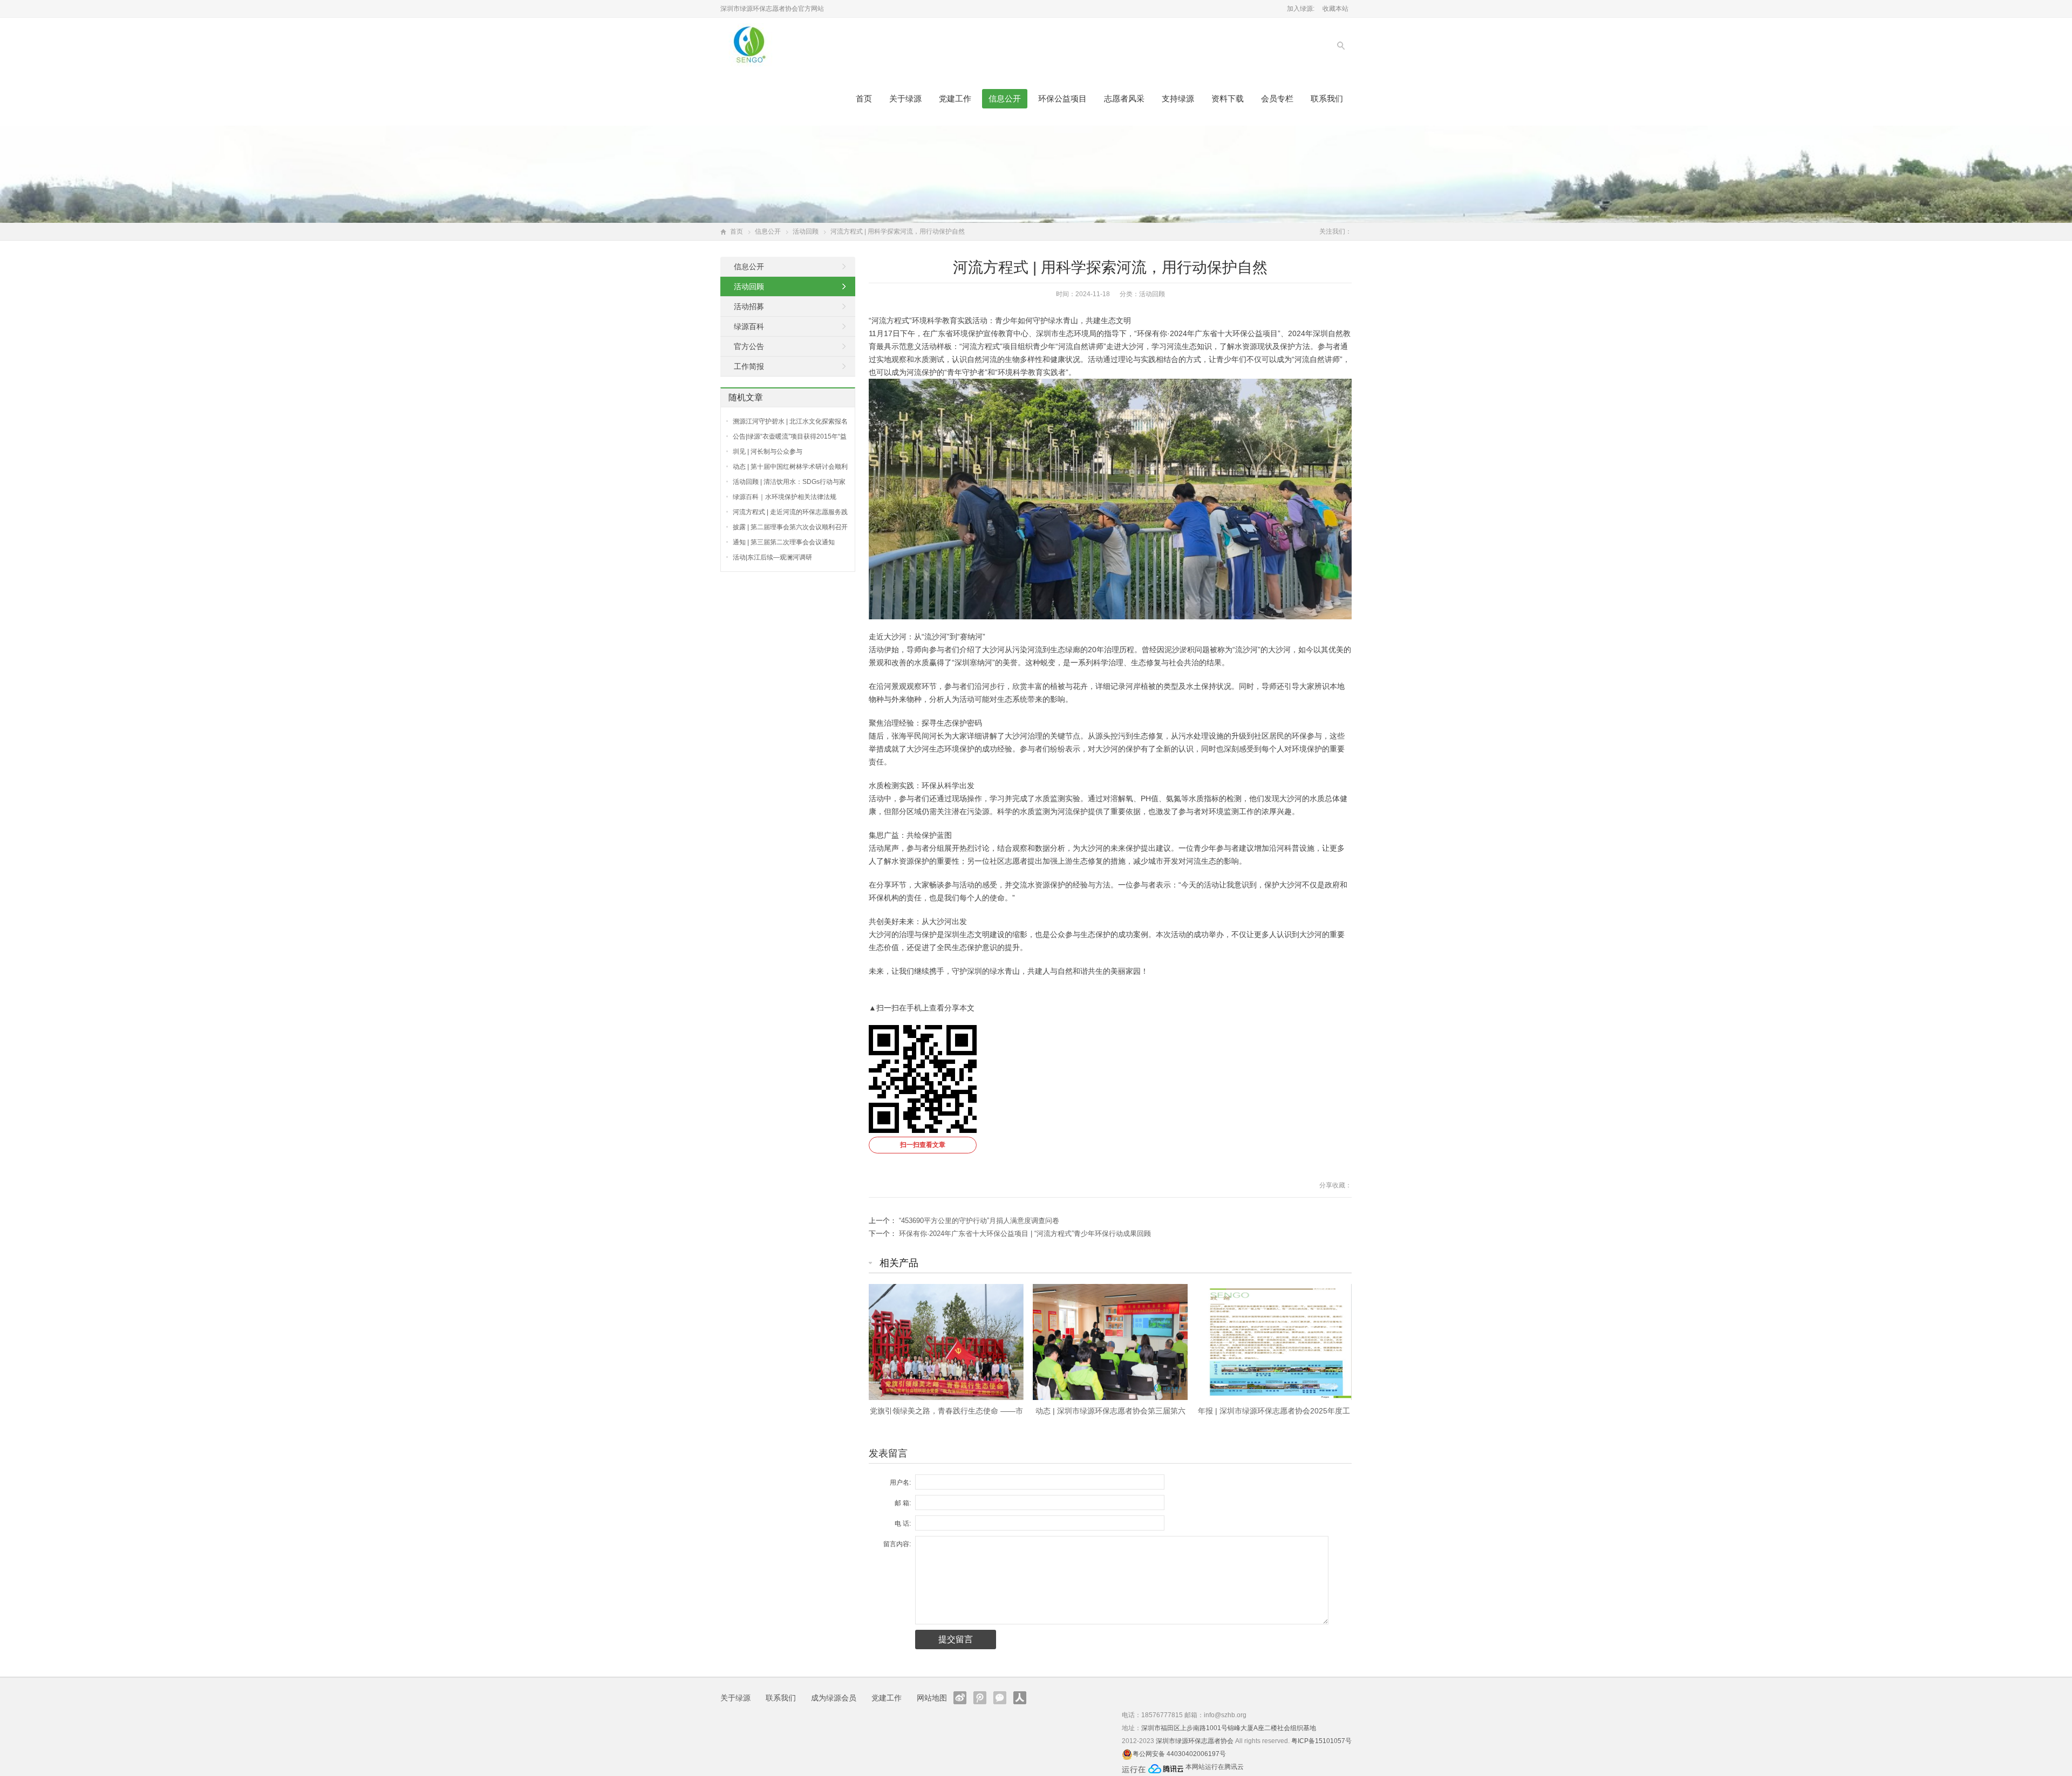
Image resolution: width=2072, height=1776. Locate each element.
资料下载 (1228, 98)
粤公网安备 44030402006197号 (1179, 1754)
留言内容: (897, 1544)
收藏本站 (1335, 9)
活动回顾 (806, 231)
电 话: (903, 1524)
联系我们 (1327, 98)
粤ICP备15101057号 (1321, 1741)
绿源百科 (749, 326)
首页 (864, 98)
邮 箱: (903, 1503)
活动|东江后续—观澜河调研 (772, 557)
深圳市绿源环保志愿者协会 (1195, 1741)
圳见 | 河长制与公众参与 (768, 452)
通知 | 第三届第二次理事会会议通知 (784, 542)
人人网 (1020, 1698)
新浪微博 (960, 1698)
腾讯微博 (980, 1698)
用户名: (900, 1483)
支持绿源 (1178, 98)
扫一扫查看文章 (923, 1145)
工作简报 (749, 366)
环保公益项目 (1062, 98)
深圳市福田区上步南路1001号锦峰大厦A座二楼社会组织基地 (1229, 1728)
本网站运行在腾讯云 (1215, 1767)
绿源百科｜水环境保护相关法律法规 (785, 497)
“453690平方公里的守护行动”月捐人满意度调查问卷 (979, 1221)
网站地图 (932, 1698)
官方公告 (749, 346)
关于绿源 (905, 98)
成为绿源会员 (834, 1698)
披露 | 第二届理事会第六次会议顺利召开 (790, 527)
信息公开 (1005, 98)
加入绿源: (1301, 9)
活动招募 (749, 306)
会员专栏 (1277, 98)
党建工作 (955, 98)
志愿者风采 (1124, 98)
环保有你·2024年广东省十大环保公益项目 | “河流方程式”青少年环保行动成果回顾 (1025, 1234)
